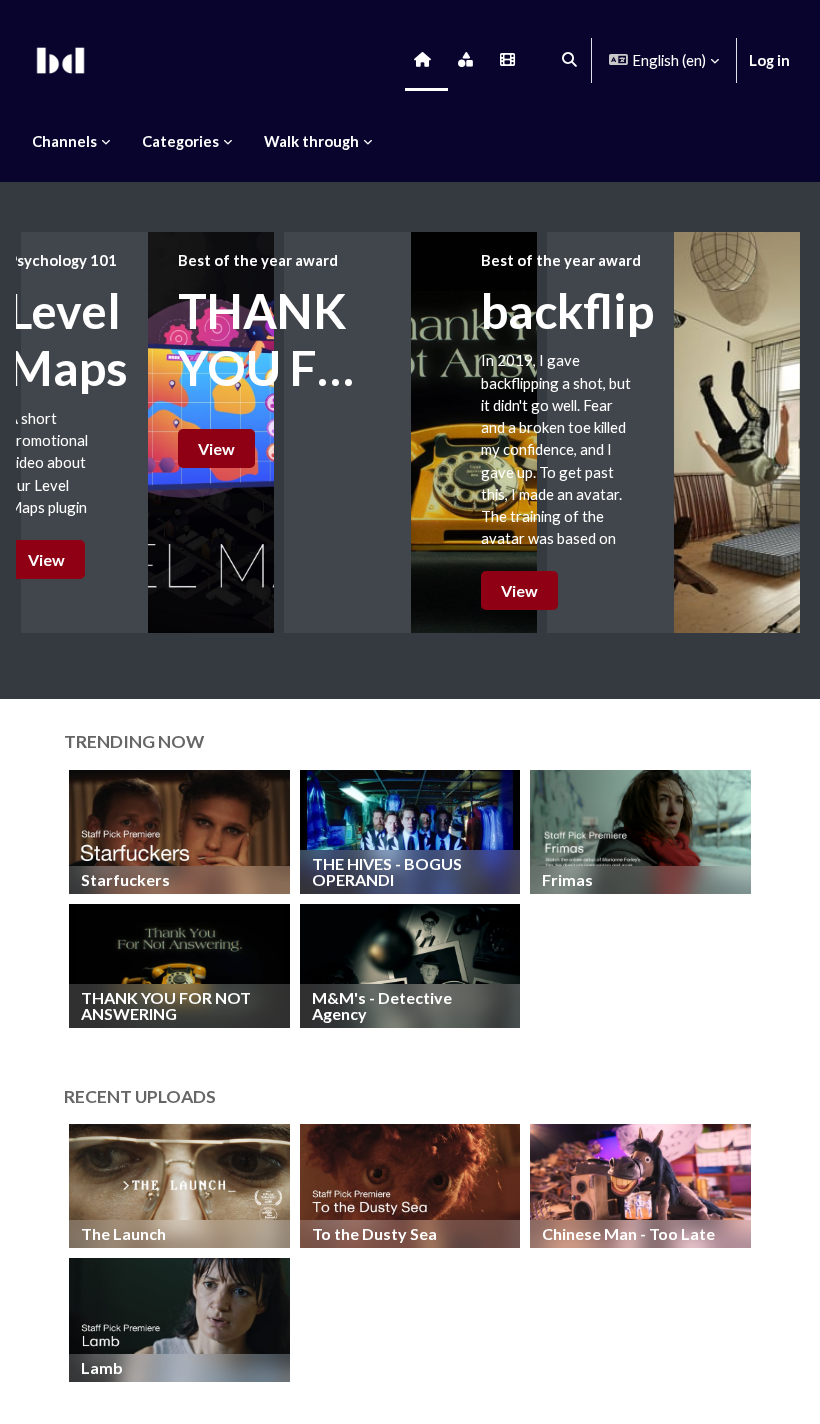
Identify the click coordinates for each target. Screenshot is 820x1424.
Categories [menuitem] (180, 141)
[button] (569, 60)
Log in (769, 60)
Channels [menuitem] (64, 141)
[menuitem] (426, 61)
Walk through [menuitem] (311, 141)
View (46, 559)
